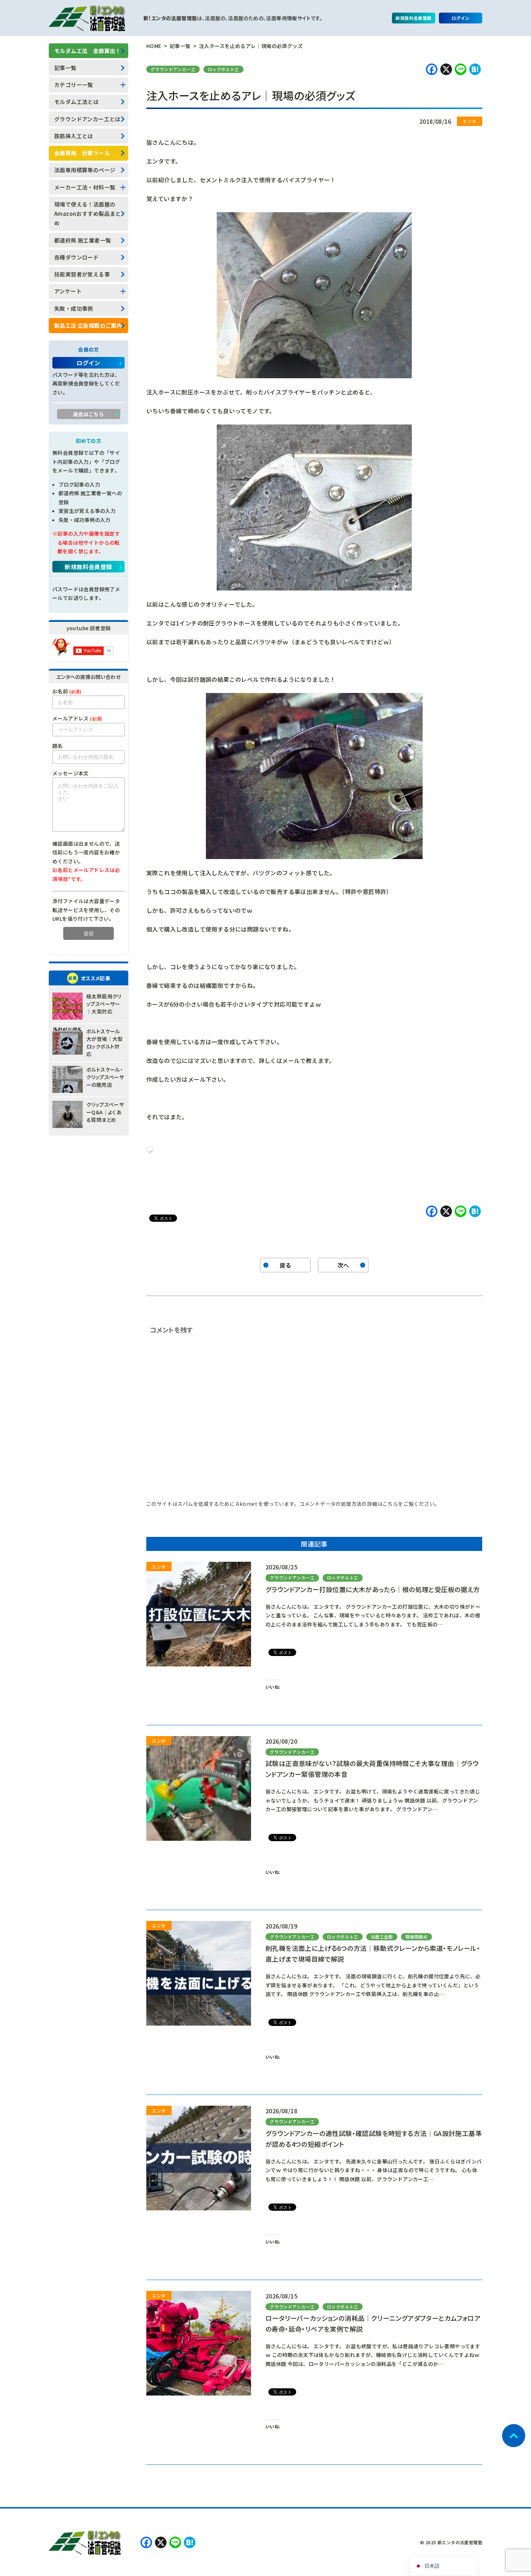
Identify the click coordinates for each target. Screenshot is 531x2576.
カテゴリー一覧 (74, 85)
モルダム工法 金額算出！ (88, 51)
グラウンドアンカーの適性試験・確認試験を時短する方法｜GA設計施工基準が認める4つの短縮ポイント (374, 2139)
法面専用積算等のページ (85, 170)
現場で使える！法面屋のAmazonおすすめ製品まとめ (88, 214)
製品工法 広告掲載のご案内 (88, 325)
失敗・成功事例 (74, 308)
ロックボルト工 (223, 69)
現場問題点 (416, 1937)
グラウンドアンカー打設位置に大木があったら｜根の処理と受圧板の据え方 (373, 1589)
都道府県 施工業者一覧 (83, 240)
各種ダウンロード (76, 257)
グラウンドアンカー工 (173, 69)
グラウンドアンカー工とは (87, 119)
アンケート (68, 291)
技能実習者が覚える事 (82, 274)
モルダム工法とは (76, 102)
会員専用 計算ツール (82, 153)
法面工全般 (382, 1937)
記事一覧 (65, 68)
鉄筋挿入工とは (74, 136)
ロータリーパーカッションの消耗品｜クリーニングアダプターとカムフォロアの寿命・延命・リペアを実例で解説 (373, 2323)
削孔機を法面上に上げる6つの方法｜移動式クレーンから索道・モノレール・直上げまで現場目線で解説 (373, 1953)
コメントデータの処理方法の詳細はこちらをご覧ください (367, 1504)
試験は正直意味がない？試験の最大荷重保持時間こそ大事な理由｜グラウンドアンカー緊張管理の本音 (372, 1769)
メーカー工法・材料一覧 (85, 187)
